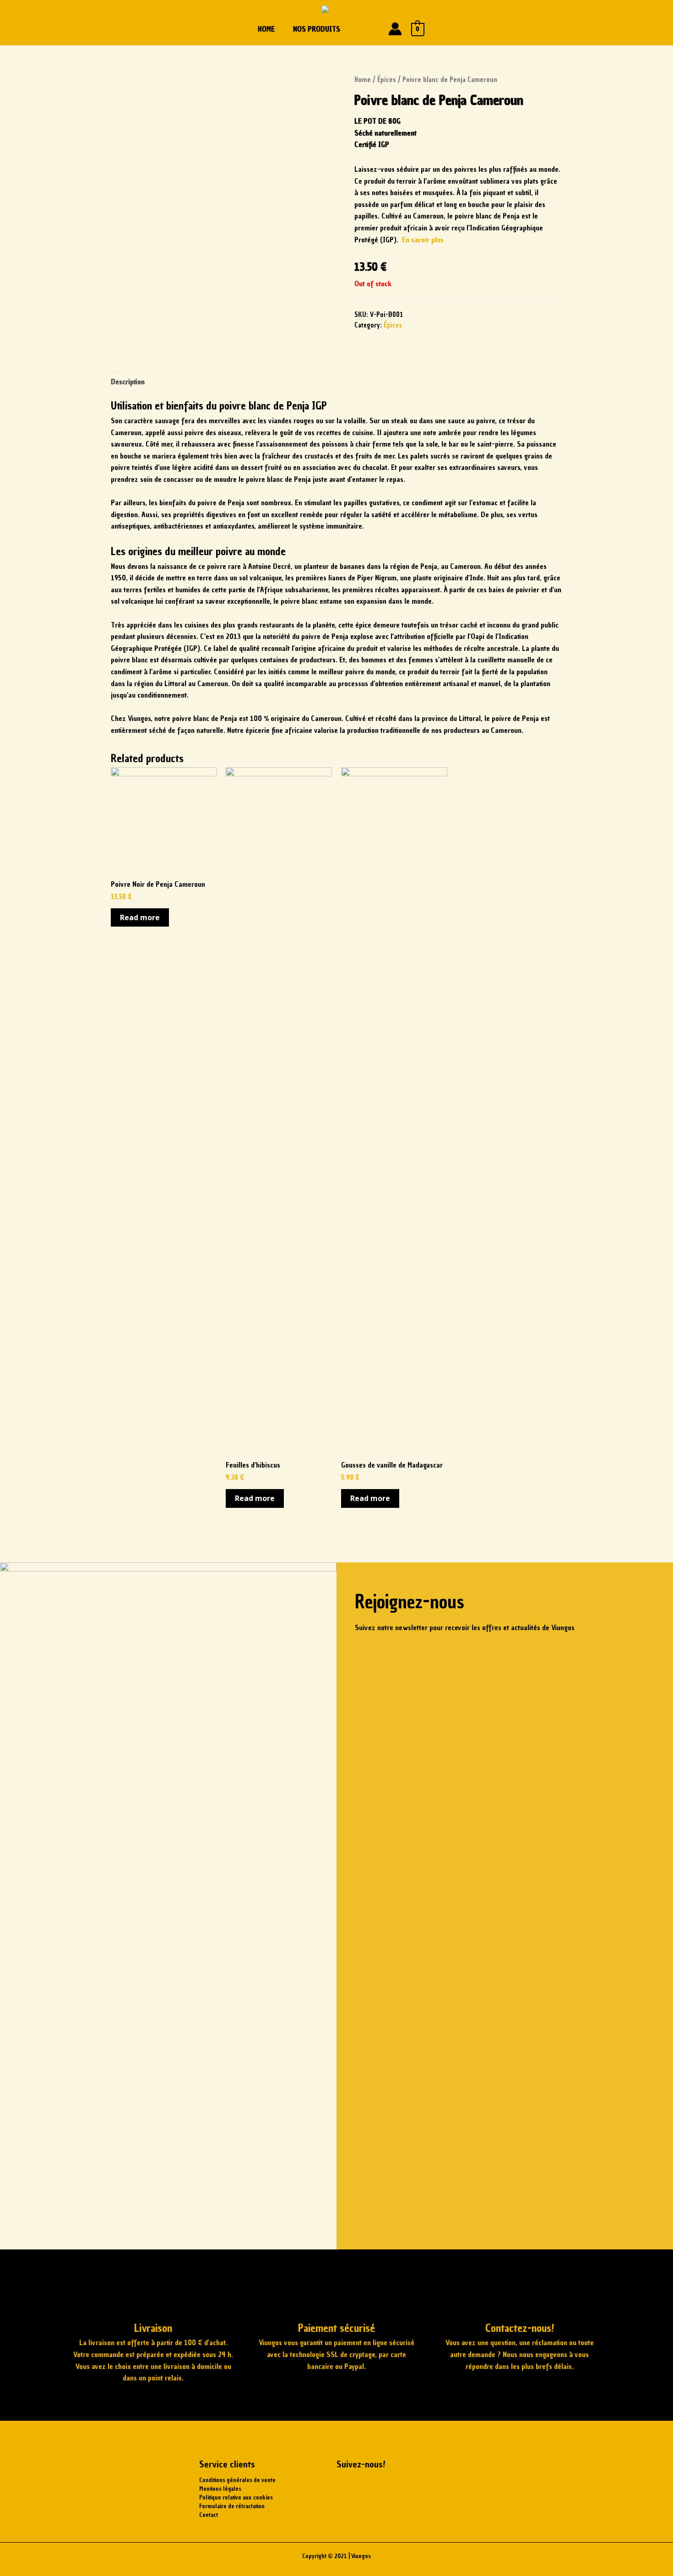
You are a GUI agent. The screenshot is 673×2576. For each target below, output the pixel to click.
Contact (209, 2515)
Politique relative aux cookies (236, 2497)
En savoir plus (423, 240)
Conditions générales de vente (237, 2480)
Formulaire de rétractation (232, 2506)
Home (266, 29)
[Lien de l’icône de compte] (395, 29)
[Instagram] (373, 2487)
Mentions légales (220, 2489)
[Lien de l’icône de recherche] (373, 29)
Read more (140, 917)
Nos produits (317, 29)
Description (128, 382)
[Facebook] (348, 2487)
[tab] (128, 382)
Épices (387, 80)
